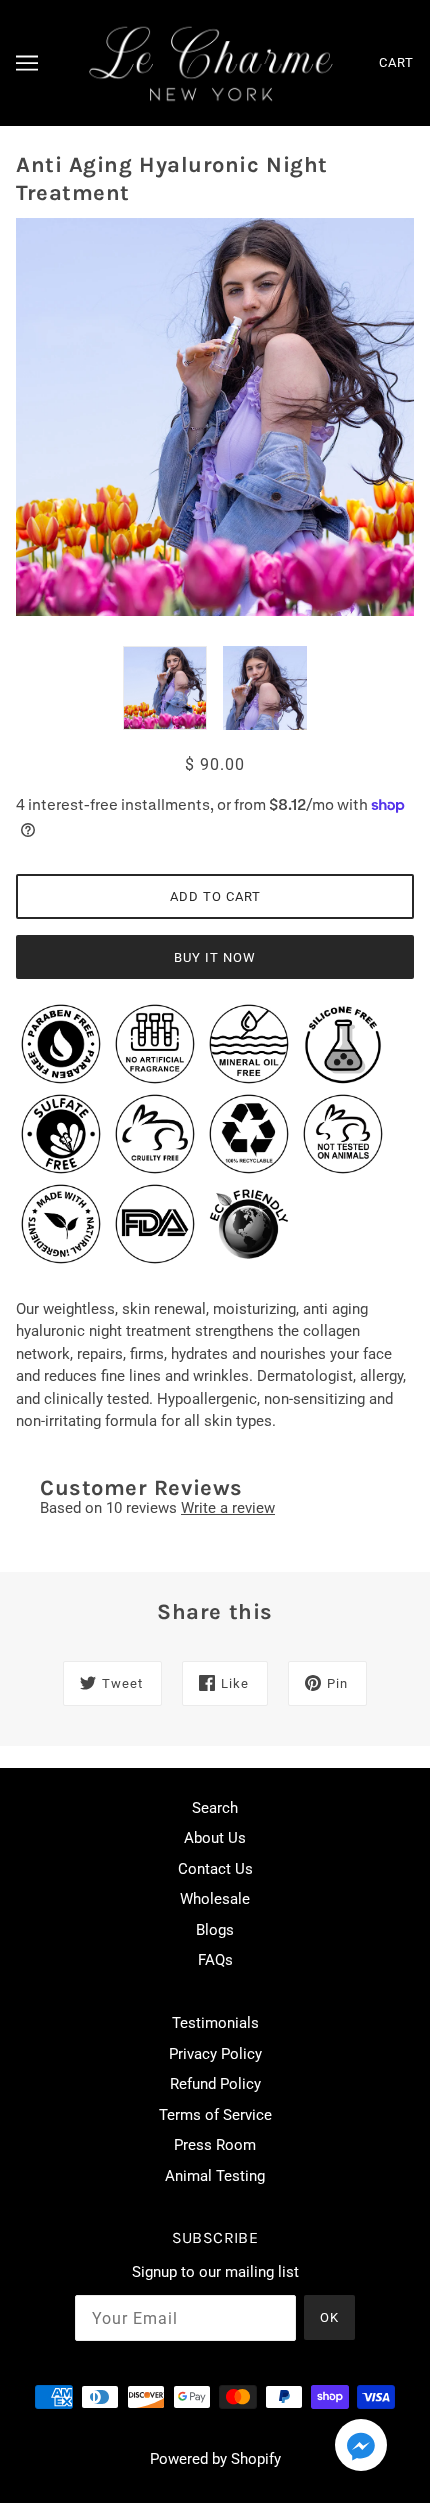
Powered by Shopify (215, 2459)
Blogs (215, 1930)
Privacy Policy (215, 2054)
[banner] (211, 62)
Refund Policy (215, 2084)
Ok (329, 2317)
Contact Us (215, 1869)
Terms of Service (215, 2115)
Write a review (228, 1508)
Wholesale (215, 1899)
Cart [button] (396, 62)
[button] (361, 2448)
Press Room (215, 2145)
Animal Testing (215, 2176)
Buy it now (215, 957)
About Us (215, 1838)
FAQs (215, 1960)
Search (215, 1808)
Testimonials (215, 2023)
